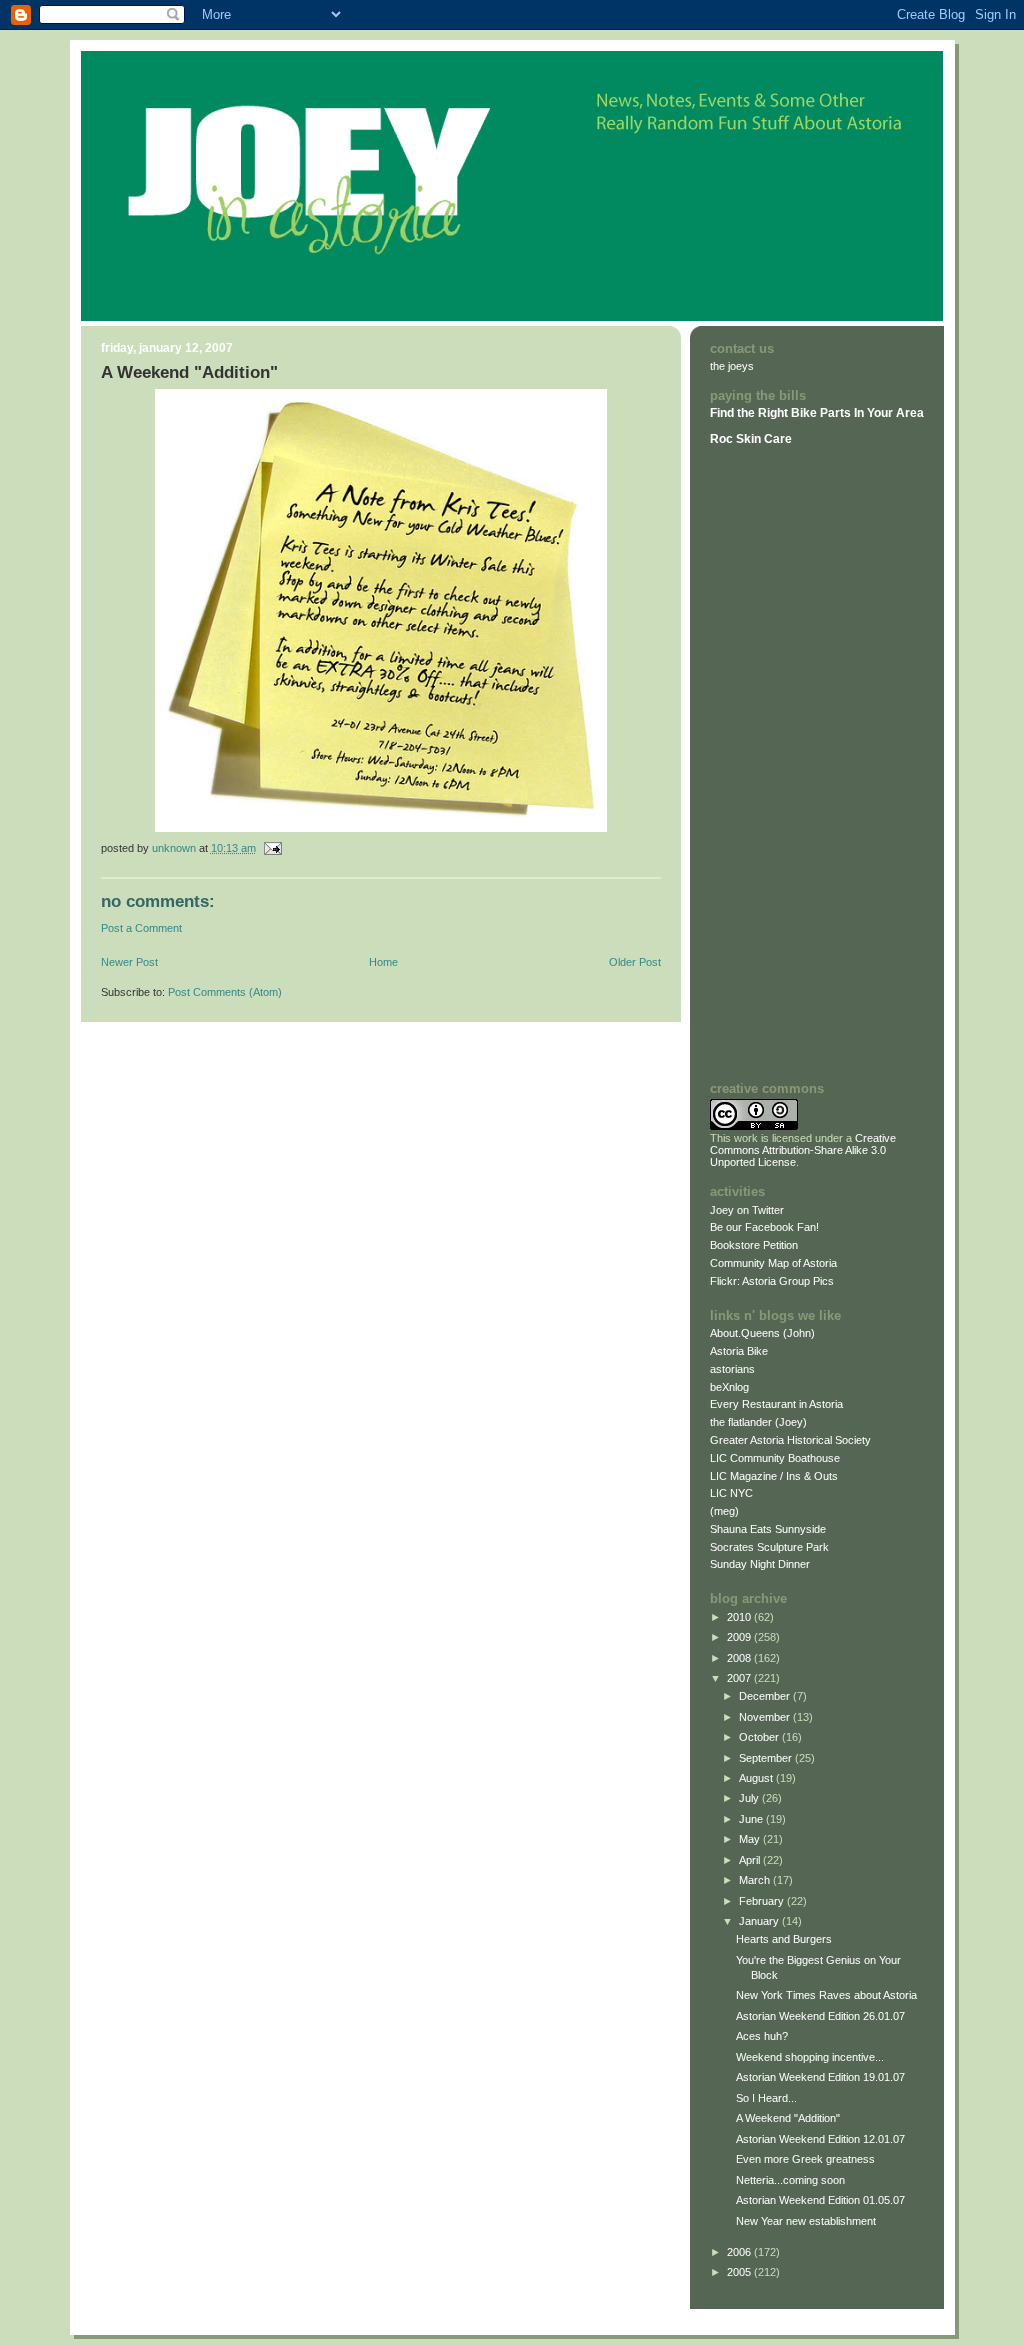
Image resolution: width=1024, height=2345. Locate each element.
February (763, 1901)
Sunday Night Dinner (760, 1564)
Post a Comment (141, 928)
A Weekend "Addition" (788, 2118)
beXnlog (729, 1387)
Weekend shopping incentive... (810, 2057)
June (752, 1819)
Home (383, 962)
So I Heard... (766, 2098)
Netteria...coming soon (790, 2180)
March (756, 1880)
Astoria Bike (739, 1351)
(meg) (724, 1511)
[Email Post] (272, 848)
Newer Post (129, 962)
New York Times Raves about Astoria (826, 1995)
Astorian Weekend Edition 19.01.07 (820, 2077)
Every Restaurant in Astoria (776, 1404)
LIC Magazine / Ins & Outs (774, 1476)
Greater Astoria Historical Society (790, 1440)
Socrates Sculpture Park (769, 1547)
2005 (740, 2272)
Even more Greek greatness (805, 2159)
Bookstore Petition (754, 1245)
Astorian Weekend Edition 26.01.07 (820, 2016)
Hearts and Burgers (784, 1939)
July (750, 1798)
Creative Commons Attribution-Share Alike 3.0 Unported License (803, 1150)
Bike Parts (822, 413)
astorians (732, 1369)
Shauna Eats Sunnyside (768, 1529)
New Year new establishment (806, 2221)
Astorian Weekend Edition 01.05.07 (820, 2200)
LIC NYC (731, 1493)
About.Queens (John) (762, 1333)
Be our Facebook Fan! (764, 1227)
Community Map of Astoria (773, 1263)
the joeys (732, 366)
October (760, 1737)
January (760, 1921)
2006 (740, 2252)
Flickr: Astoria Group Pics (772, 1281)
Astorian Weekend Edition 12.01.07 (820, 2139)
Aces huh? (762, 2036)
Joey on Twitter (747, 1210)
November (766, 1717)
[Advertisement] (770, 763)
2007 (740, 1678)
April (751, 1860)
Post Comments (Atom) (225, 992)
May (751, 1839)
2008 (740, 1658)
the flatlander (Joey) (758, 1422)
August (757, 1778)
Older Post (635, 962)
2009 (740, 1637)
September (767, 1758)
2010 (740, 1617)
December (766, 1696)
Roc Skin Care (751, 439)
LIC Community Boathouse (775, 1458)
